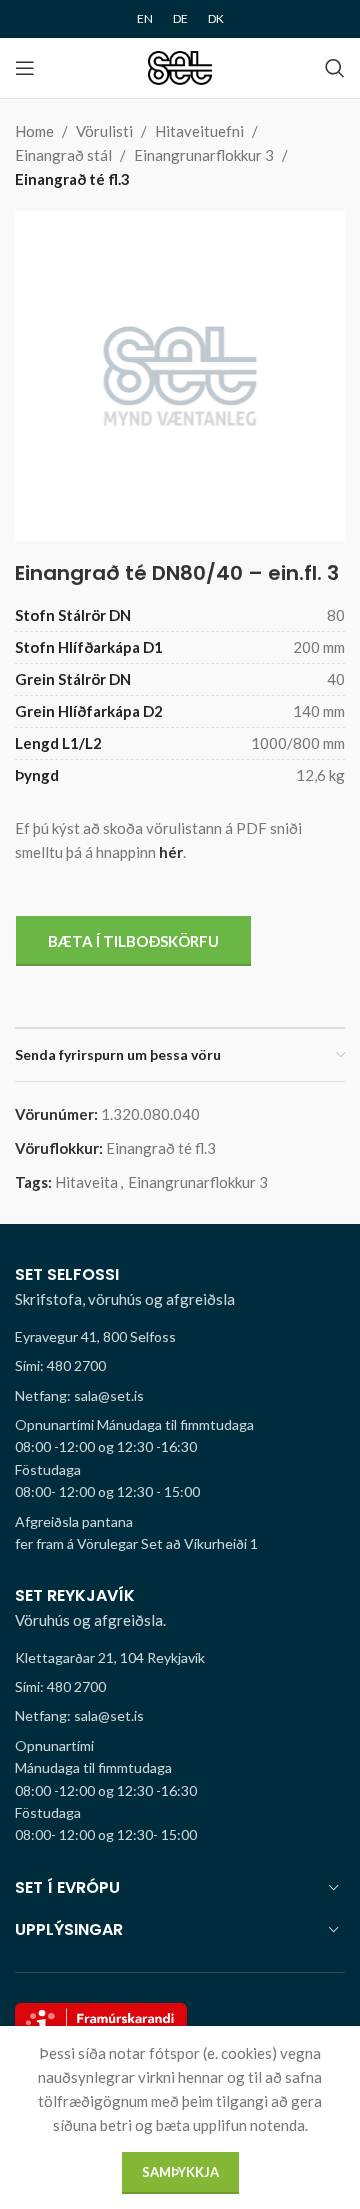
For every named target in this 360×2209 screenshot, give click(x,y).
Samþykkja (180, 2172)
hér (171, 852)
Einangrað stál (63, 155)
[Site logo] (180, 66)
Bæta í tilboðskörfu (133, 941)
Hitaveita (86, 1182)
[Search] (335, 68)
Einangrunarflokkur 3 (204, 155)
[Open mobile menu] (25, 68)
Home (34, 131)
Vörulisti (104, 131)
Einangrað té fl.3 (72, 179)
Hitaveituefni (199, 131)
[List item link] (180, 1366)
